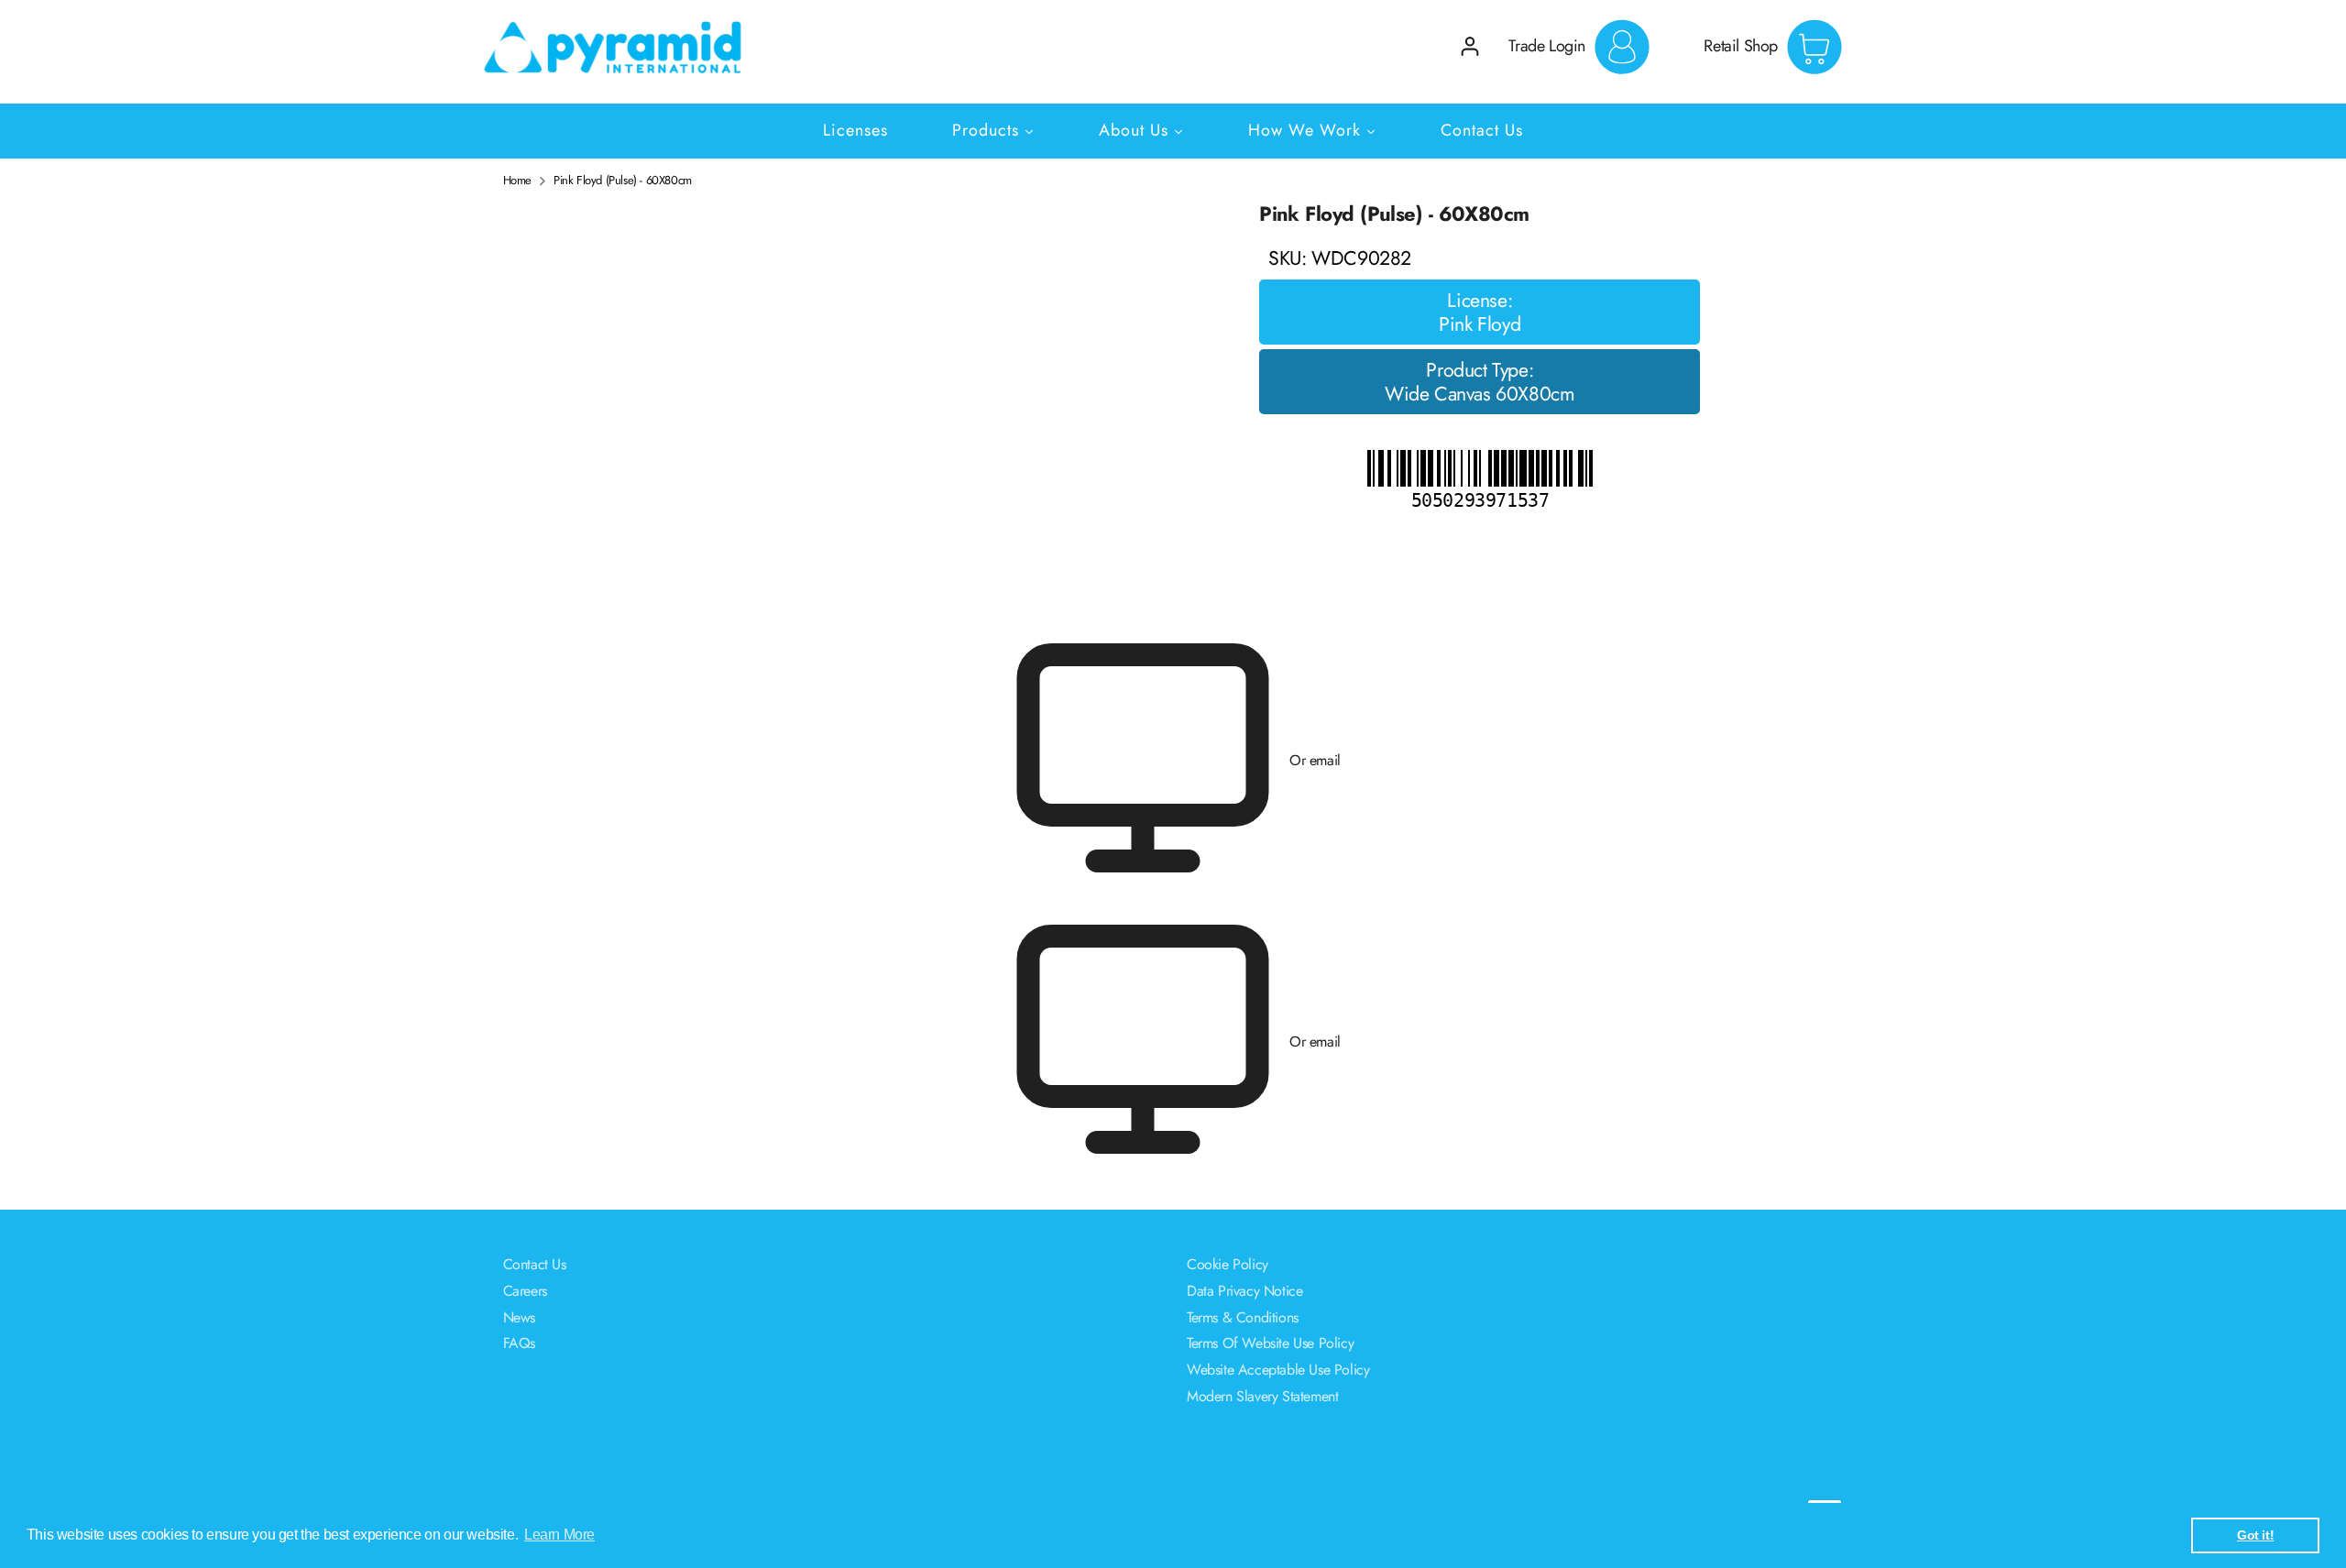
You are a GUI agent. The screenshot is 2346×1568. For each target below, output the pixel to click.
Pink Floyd (1480, 324)
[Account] (1470, 46)
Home (517, 181)
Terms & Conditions (1243, 1317)
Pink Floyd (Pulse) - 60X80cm (623, 181)
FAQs (519, 1343)
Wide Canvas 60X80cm (1480, 394)
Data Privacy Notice (1244, 1291)
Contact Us (535, 1264)
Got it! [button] (2255, 1535)
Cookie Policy (1228, 1264)
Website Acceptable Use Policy (1278, 1370)
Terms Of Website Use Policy (1270, 1343)
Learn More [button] (559, 1535)
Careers (525, 1291)
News (519, 1317)
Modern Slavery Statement (1262, 1396)
